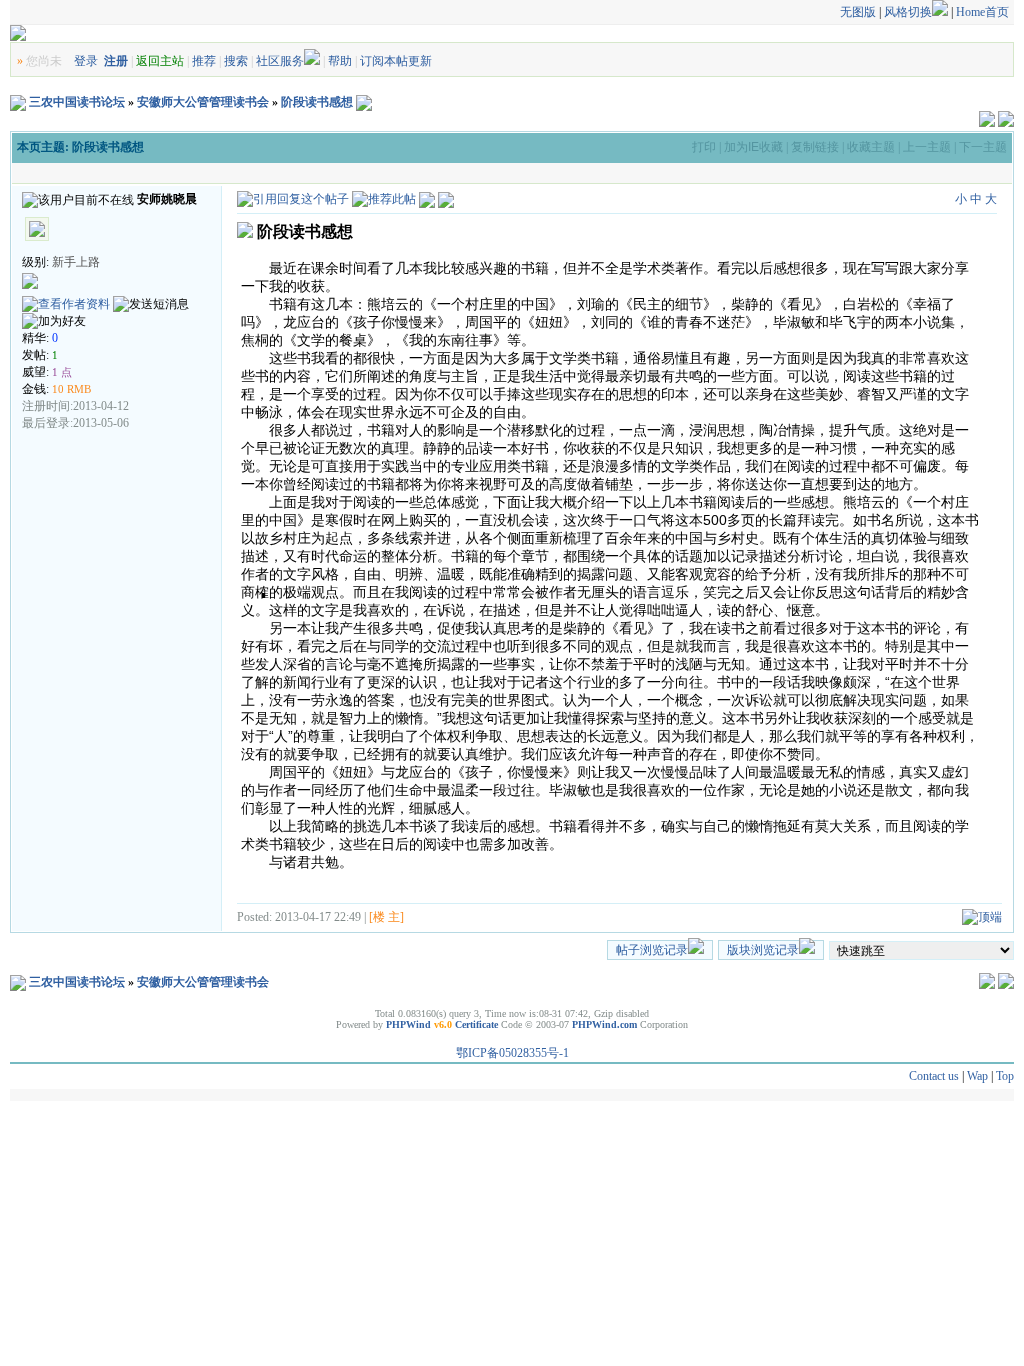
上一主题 (927, 147)
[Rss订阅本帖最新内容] (364, 102)
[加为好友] (54, 321)
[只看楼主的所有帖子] (446, 199)
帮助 (340, 61)
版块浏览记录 (763, 950)
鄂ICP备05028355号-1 (512, 1053)
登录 (86, 61)
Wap (977, 1076)
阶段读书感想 (317, 102)
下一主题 (983, 147)
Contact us (934, 1076)
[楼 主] (386, 917)
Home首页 (982, 12)
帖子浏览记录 (652, 950)
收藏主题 (871, 147)
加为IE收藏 (753, 147)
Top (1005, 1076)
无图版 (858, 12)
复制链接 (815, 147)
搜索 (236, 61)
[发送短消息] (151, 304)
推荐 (204, 61)
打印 (704, 147)
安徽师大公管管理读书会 (203, 102)
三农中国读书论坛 (77, 102)
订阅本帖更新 (396, 61)
